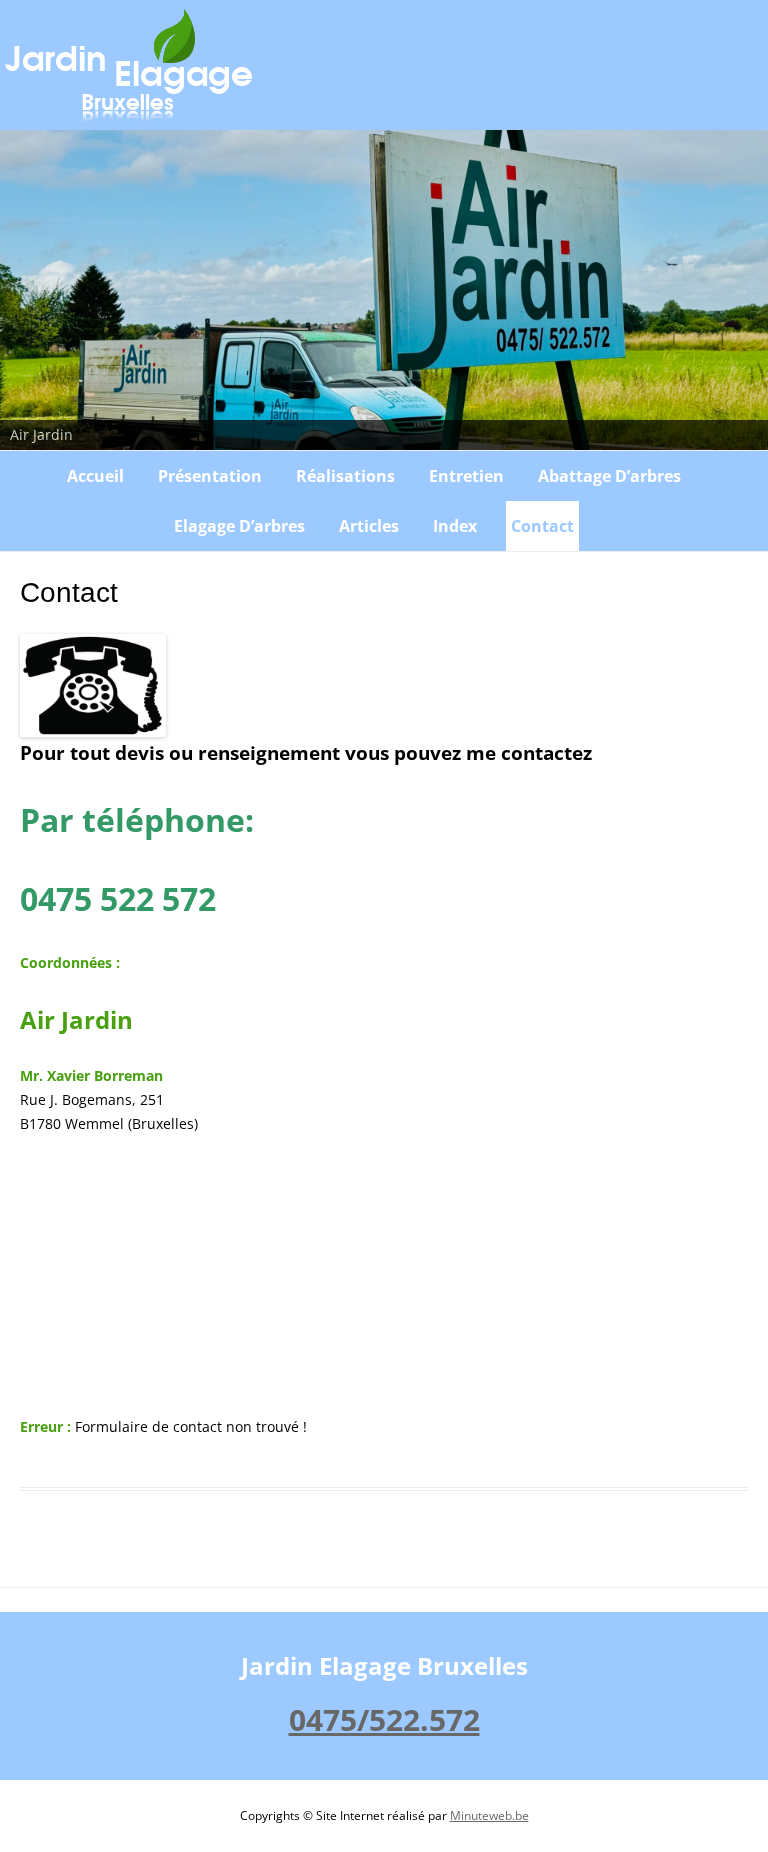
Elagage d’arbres (239, 526)
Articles (369, 526)
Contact (542, 526)
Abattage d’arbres (609, 476)
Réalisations (345, 476)
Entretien (466, 476)
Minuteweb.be (489, 1815)
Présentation (210, 476)
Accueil (95, 476)
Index (455, 526)
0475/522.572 (384, 1719)
